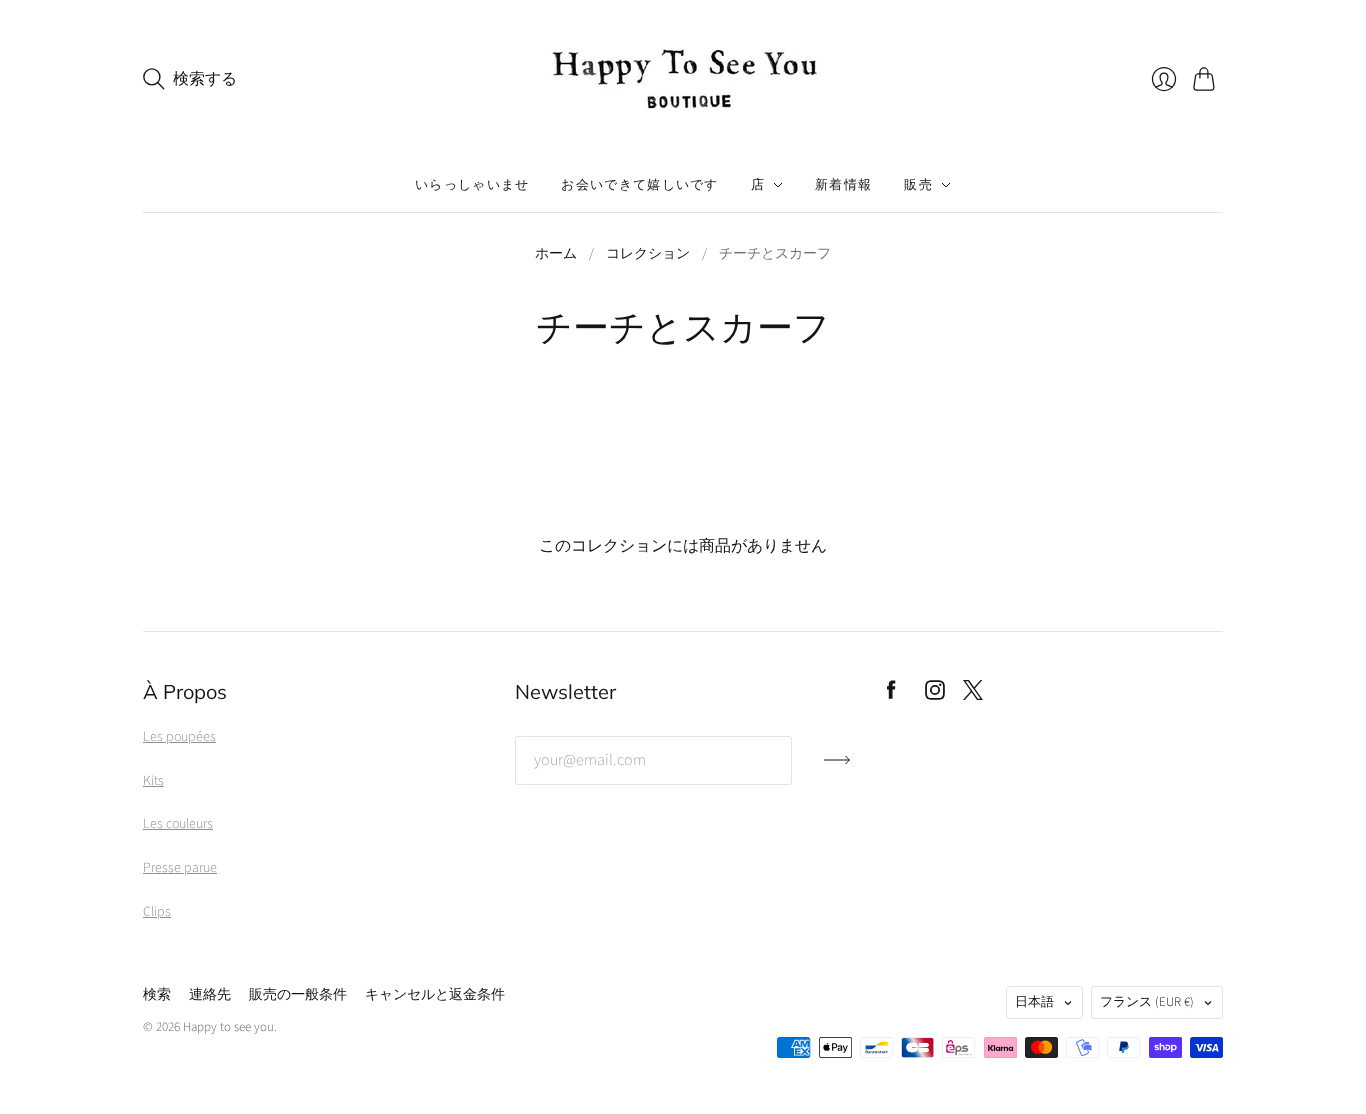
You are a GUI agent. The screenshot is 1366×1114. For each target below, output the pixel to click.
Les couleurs (178, 824)
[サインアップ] (837, 768)
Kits (153, 781)
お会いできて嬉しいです (639, 185)
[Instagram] (935, 695)
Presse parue (180, 868)
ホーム (556, 254)
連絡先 (210, 995)
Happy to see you (228, 1027)
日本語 (1034, 1002)
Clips (157, 912)
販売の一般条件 (298, 995)
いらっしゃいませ (472, 185)
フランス (1147, 1002)
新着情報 (843, 185)
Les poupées (179, 737)
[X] (973, 695)
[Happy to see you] (683, 79)
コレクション (648, 254)
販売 (918, 185)
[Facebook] (891, 695)
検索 (157, 995)
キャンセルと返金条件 (435, 995)
